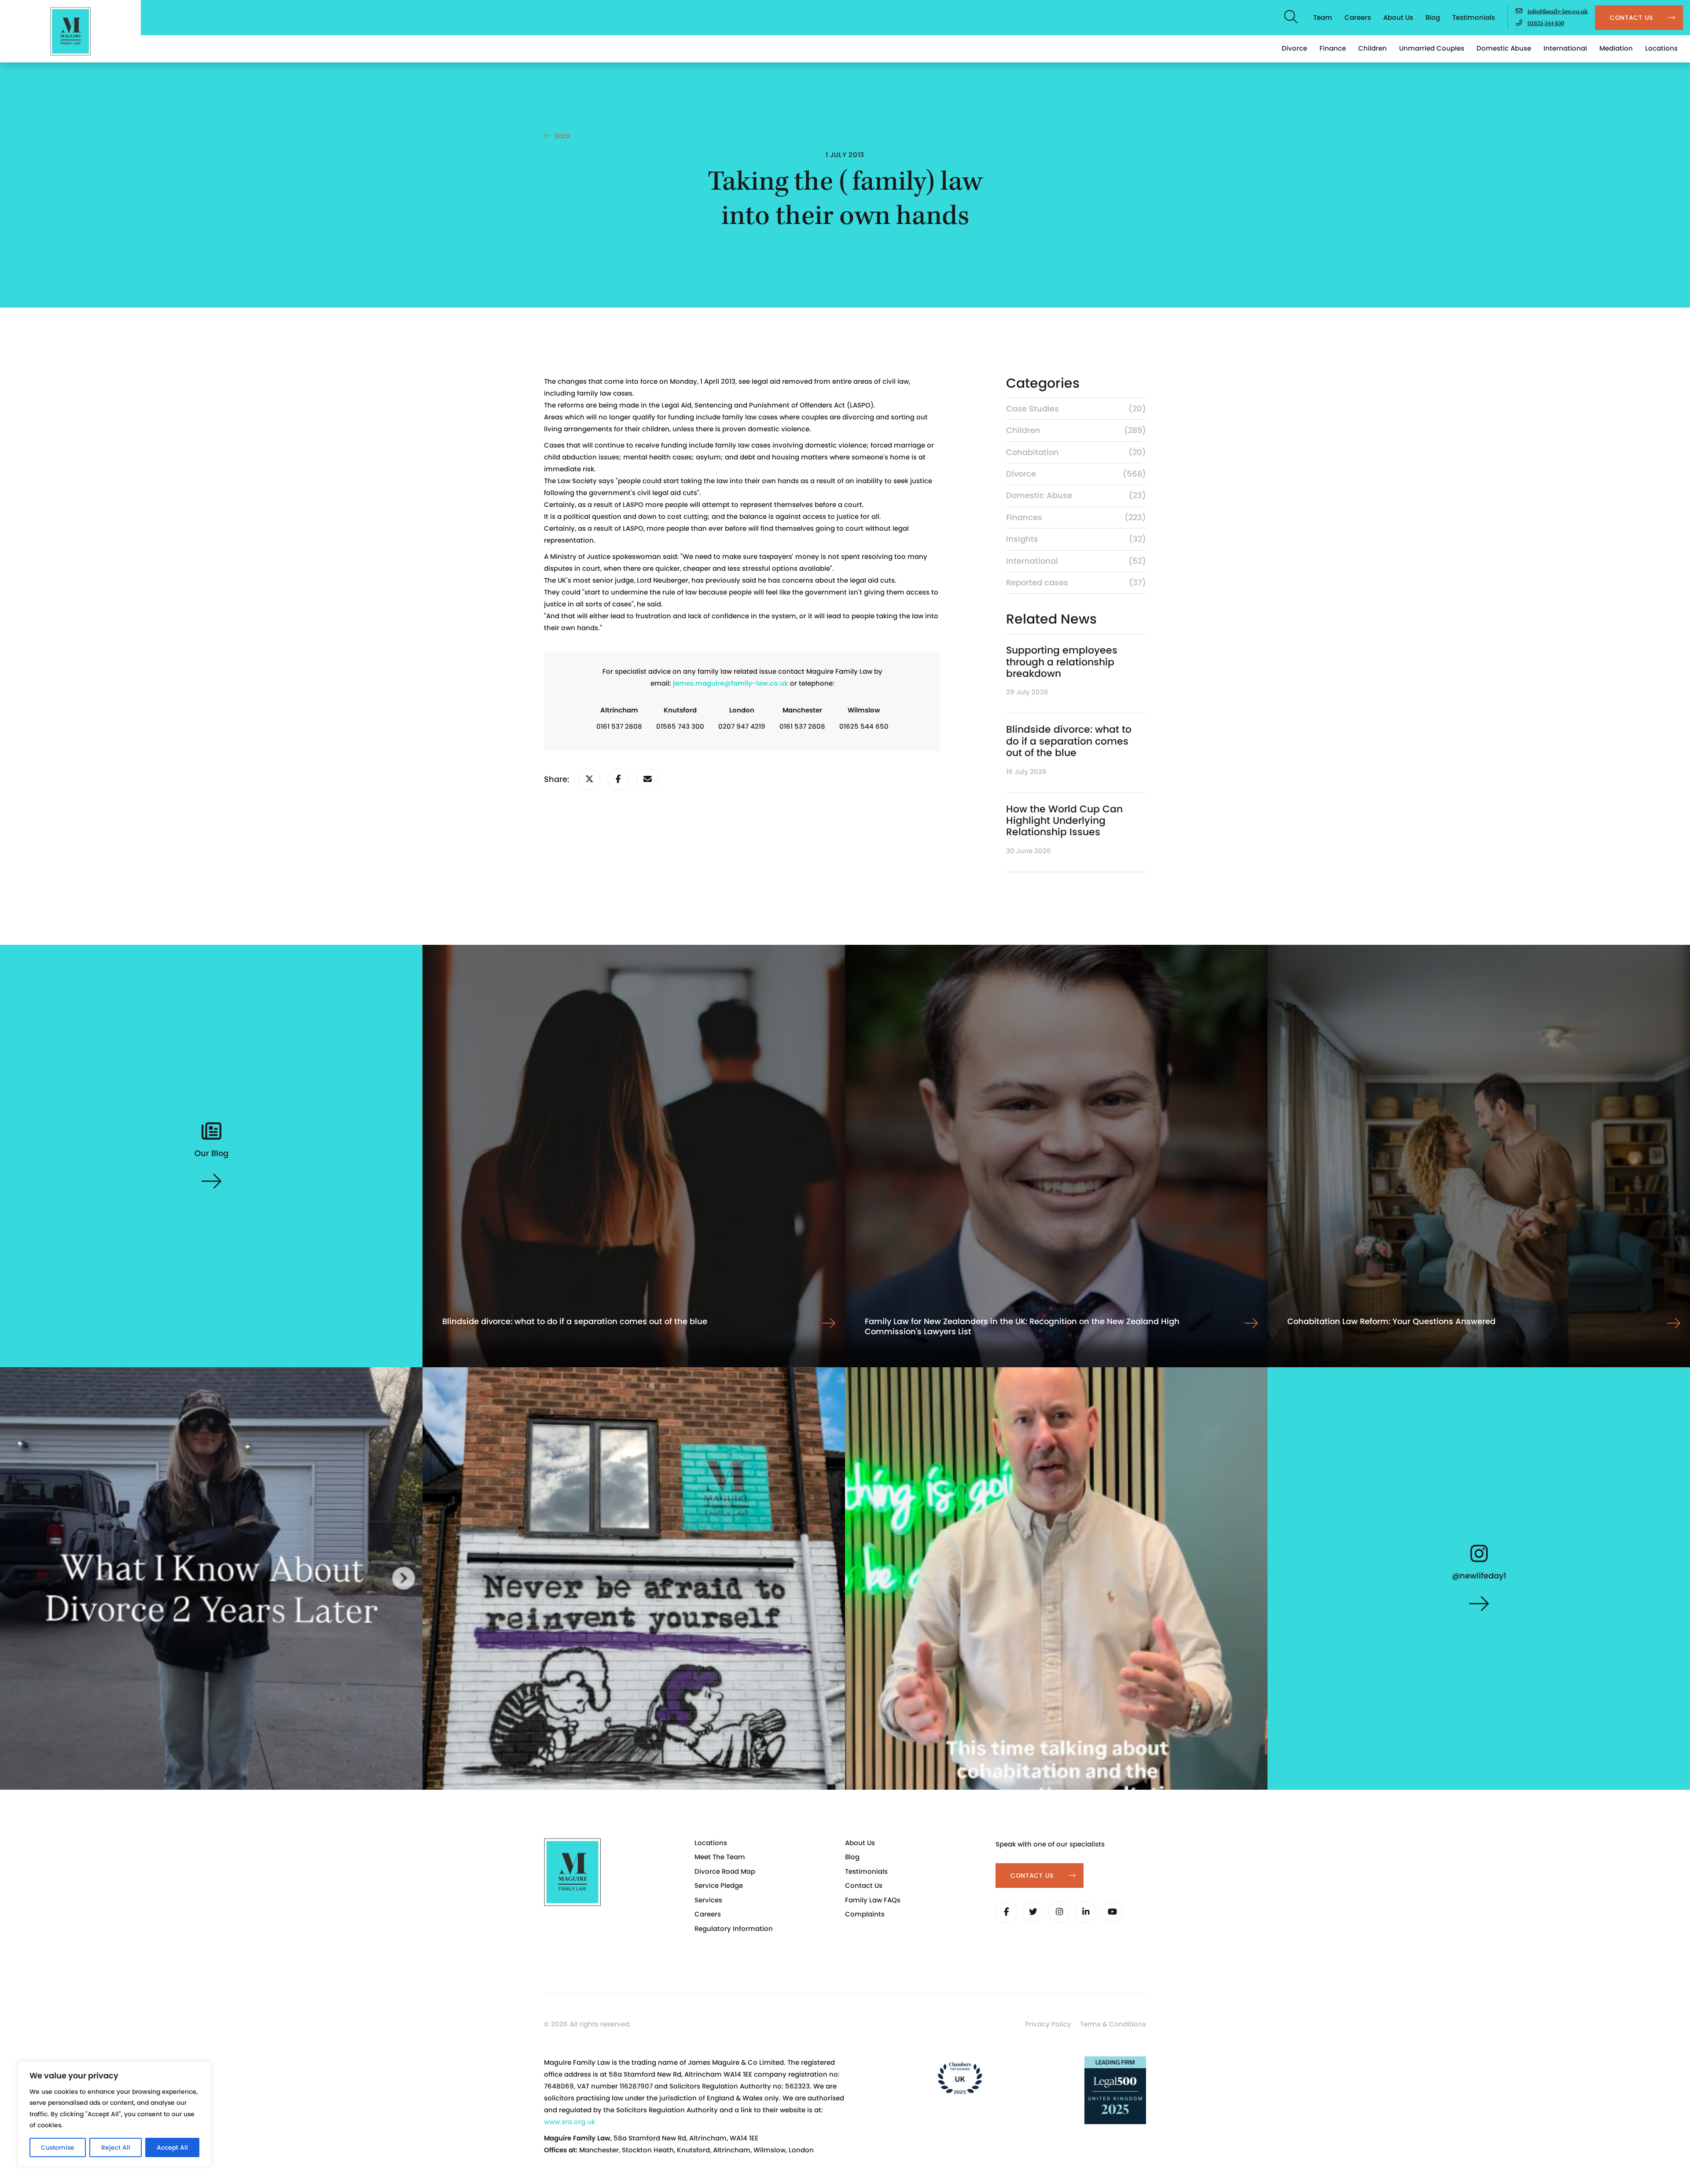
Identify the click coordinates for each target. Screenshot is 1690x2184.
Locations (1661, 48)
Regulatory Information (734, 1929)
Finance (1333, 48)
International (1565, 48)
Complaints (865, 1914)
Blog (1433, 17)
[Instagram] (1059, 1912)
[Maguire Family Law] (70, 31)
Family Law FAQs (873, 1900)
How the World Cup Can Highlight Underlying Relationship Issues (1064, 821)
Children (1372, 48)
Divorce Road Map (725, 1871)
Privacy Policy (1048, 2024)
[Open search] (1291, 18)
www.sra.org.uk (569, 2122)
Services (708, 1900)
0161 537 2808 (619, 726)
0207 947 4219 (742, 726)
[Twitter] (1033, 1912)
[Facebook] (1007, 1912)
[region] (114, 2114)
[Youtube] (1112, 1912)
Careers (1358, 17)
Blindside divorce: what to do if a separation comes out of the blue (1069, 741)
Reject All (116, 2147)
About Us (1398, 17)
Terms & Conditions (1113, 2024)
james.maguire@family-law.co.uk (731, 683)
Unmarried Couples (1432, 48)
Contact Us (864, 1885)
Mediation (1616, 48)
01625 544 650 (1546, 23)
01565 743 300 (680, 726)
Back (562, 136)
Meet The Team (720, 1857)
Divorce (1294, 48)
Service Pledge (719, 1885)
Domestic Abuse (1504, 48)
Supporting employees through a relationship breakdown (1062, 662)
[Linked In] (1086, 1912)
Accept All (172, 2147)
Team (1323, 17)
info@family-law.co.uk (1558, 11)
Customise (58, 2147)
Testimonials (1474, 17)
